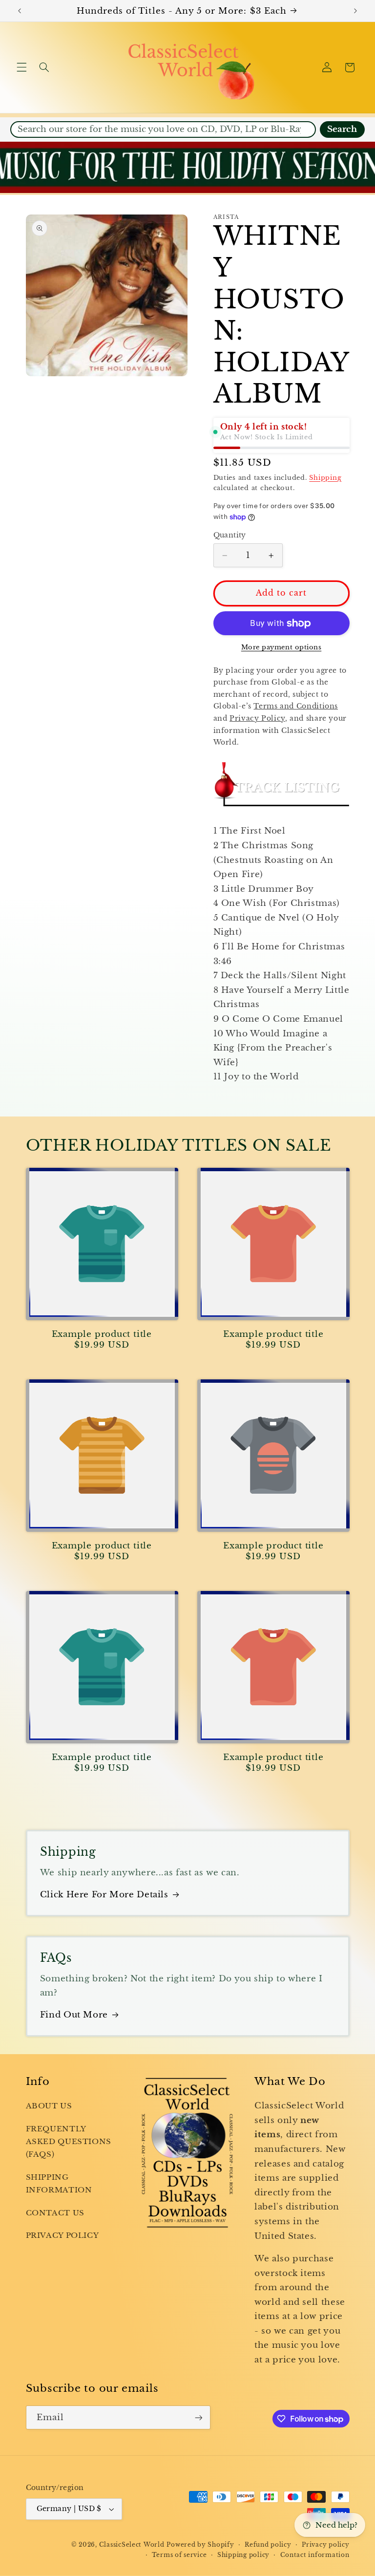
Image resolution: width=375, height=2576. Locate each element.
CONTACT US (55, 2213)
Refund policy (268, 2545)
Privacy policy (325, 2545)
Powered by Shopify (200, 2545)
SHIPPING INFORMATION (59, 2184)
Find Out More (74, 2015)
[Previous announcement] (20, 11)
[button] (21, 67)
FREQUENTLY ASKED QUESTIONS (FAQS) (69, 2142)
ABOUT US (49, 2106)
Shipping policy (243, 2555)
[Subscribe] (198, 2417)
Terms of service (179, 2555)
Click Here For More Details (104, 1895)
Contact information (315, 2555)
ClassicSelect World (132, 2545)
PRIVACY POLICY (62, 2235)
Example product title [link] (102, 1334)
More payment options (281, 647)
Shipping (325, 478)
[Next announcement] (355, 11)
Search (342, 129)
